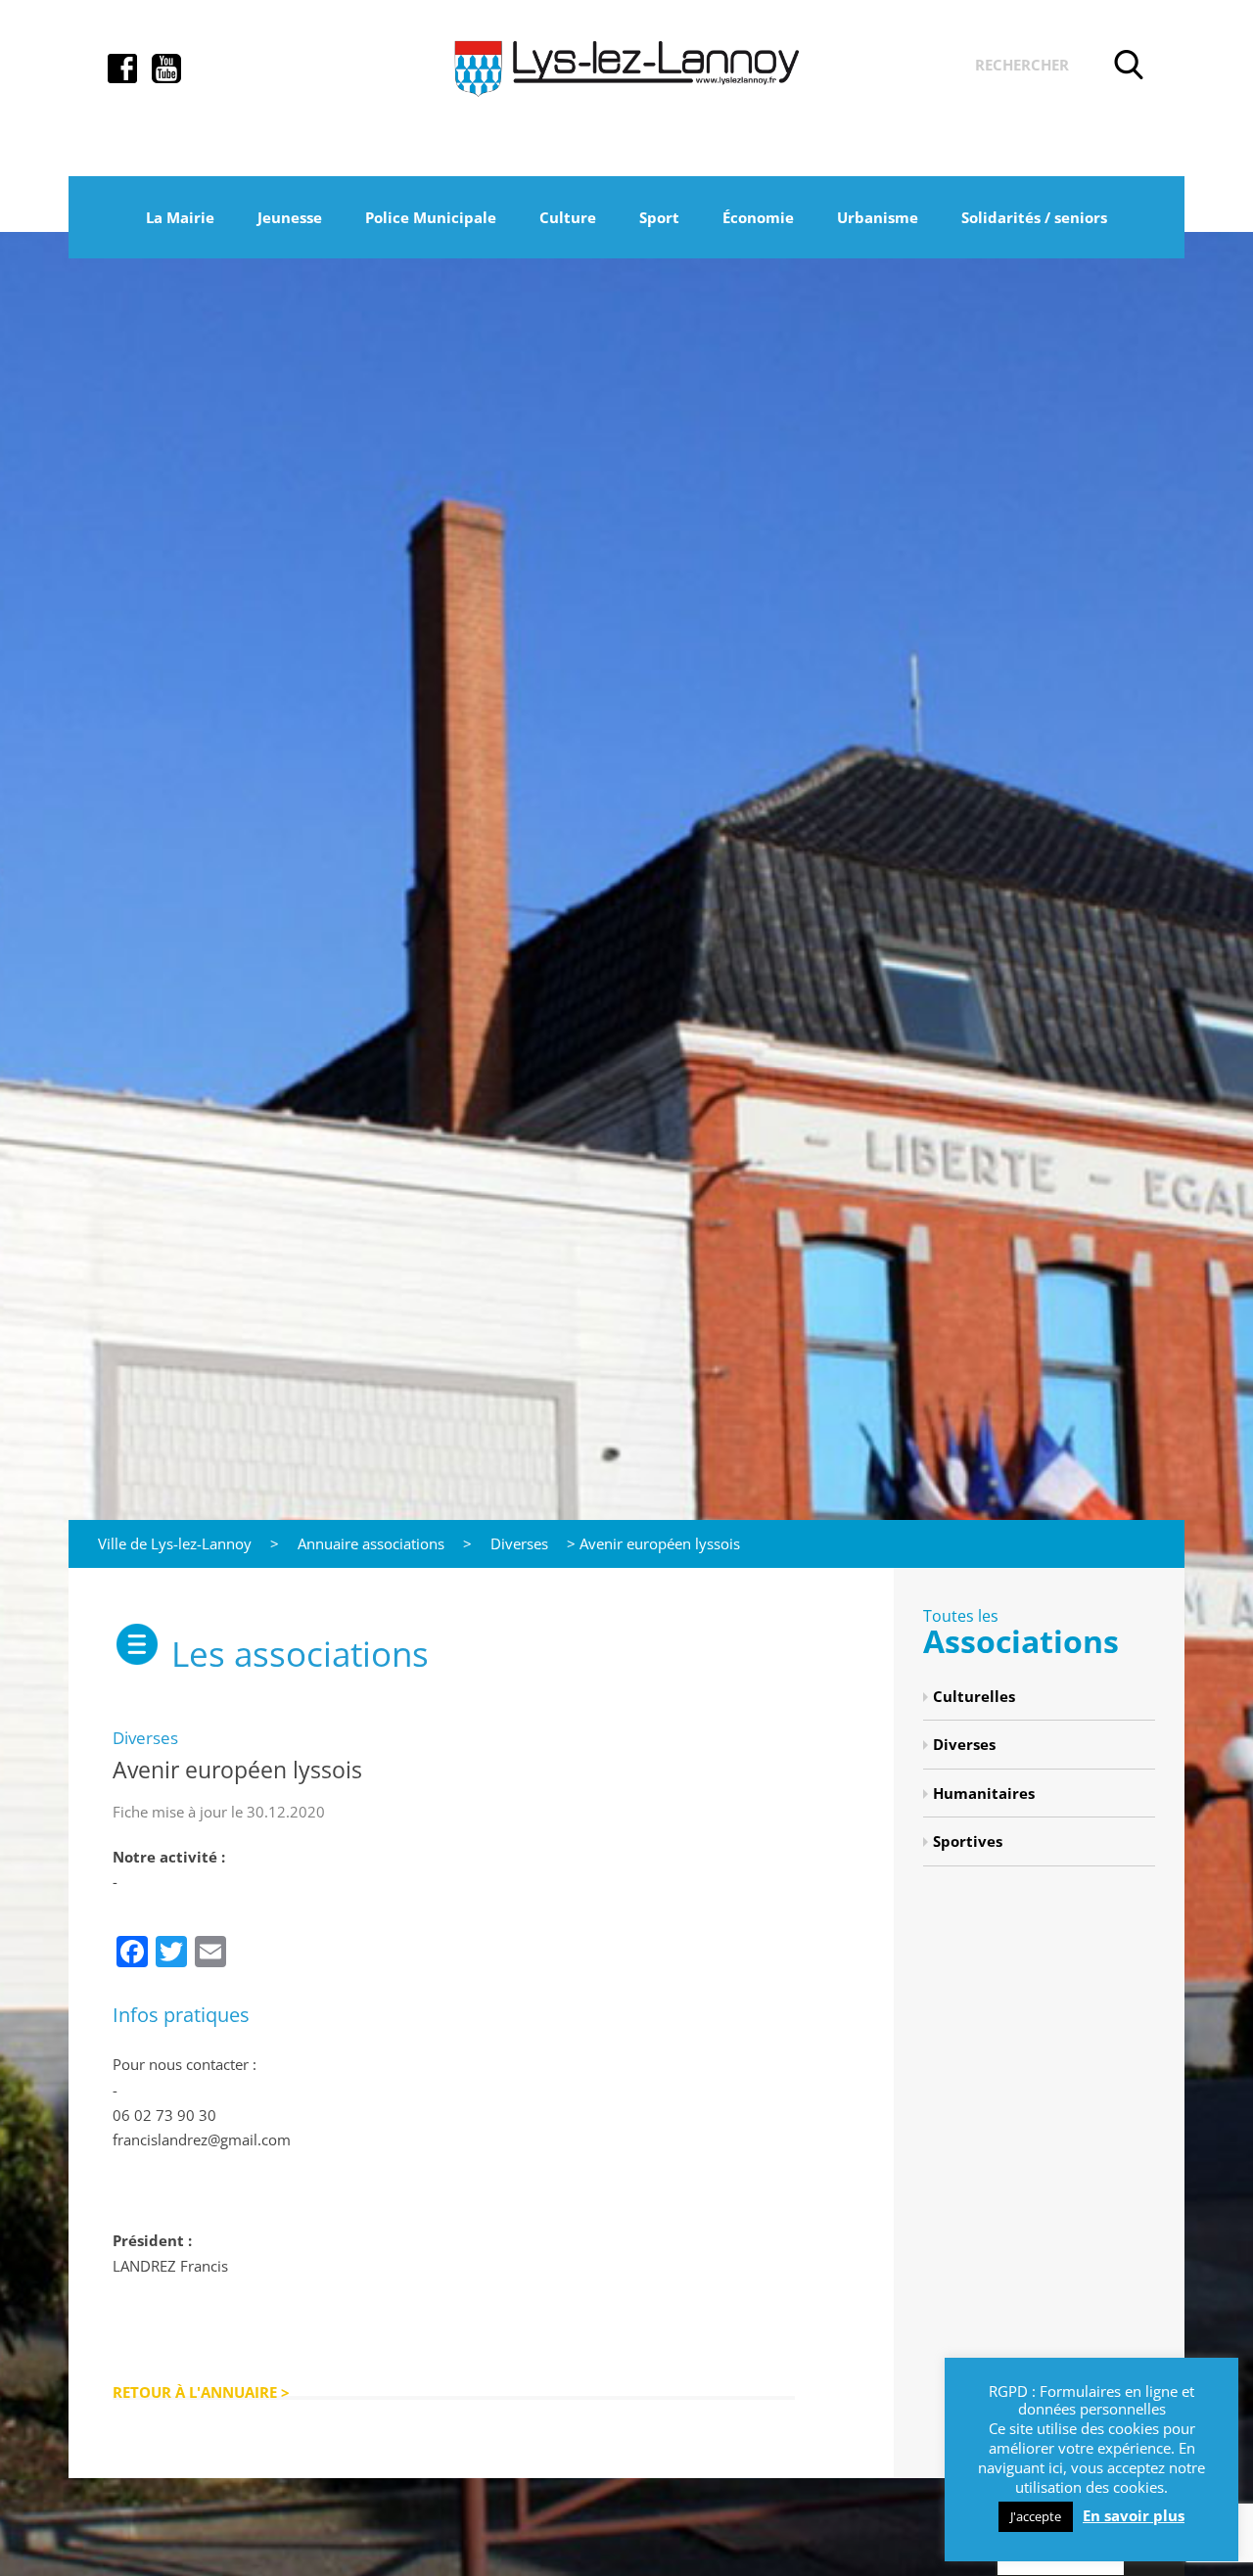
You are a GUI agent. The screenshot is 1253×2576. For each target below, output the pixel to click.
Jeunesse (290, 217)
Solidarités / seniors (1034, 217)
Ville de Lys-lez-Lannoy (175, 1543)
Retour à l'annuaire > (201, 2392)
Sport (659, 217)
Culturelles (974, 1696)
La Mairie (180, 217)
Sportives (968, 1841)
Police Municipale (431, 217)
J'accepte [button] (1036, 2516)
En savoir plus (1134, 2516)
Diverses (519, 1543)
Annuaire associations (371, 1543)
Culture (568, 217)
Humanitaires (984, 1793)
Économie (758, 217)
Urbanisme (878, 217)
